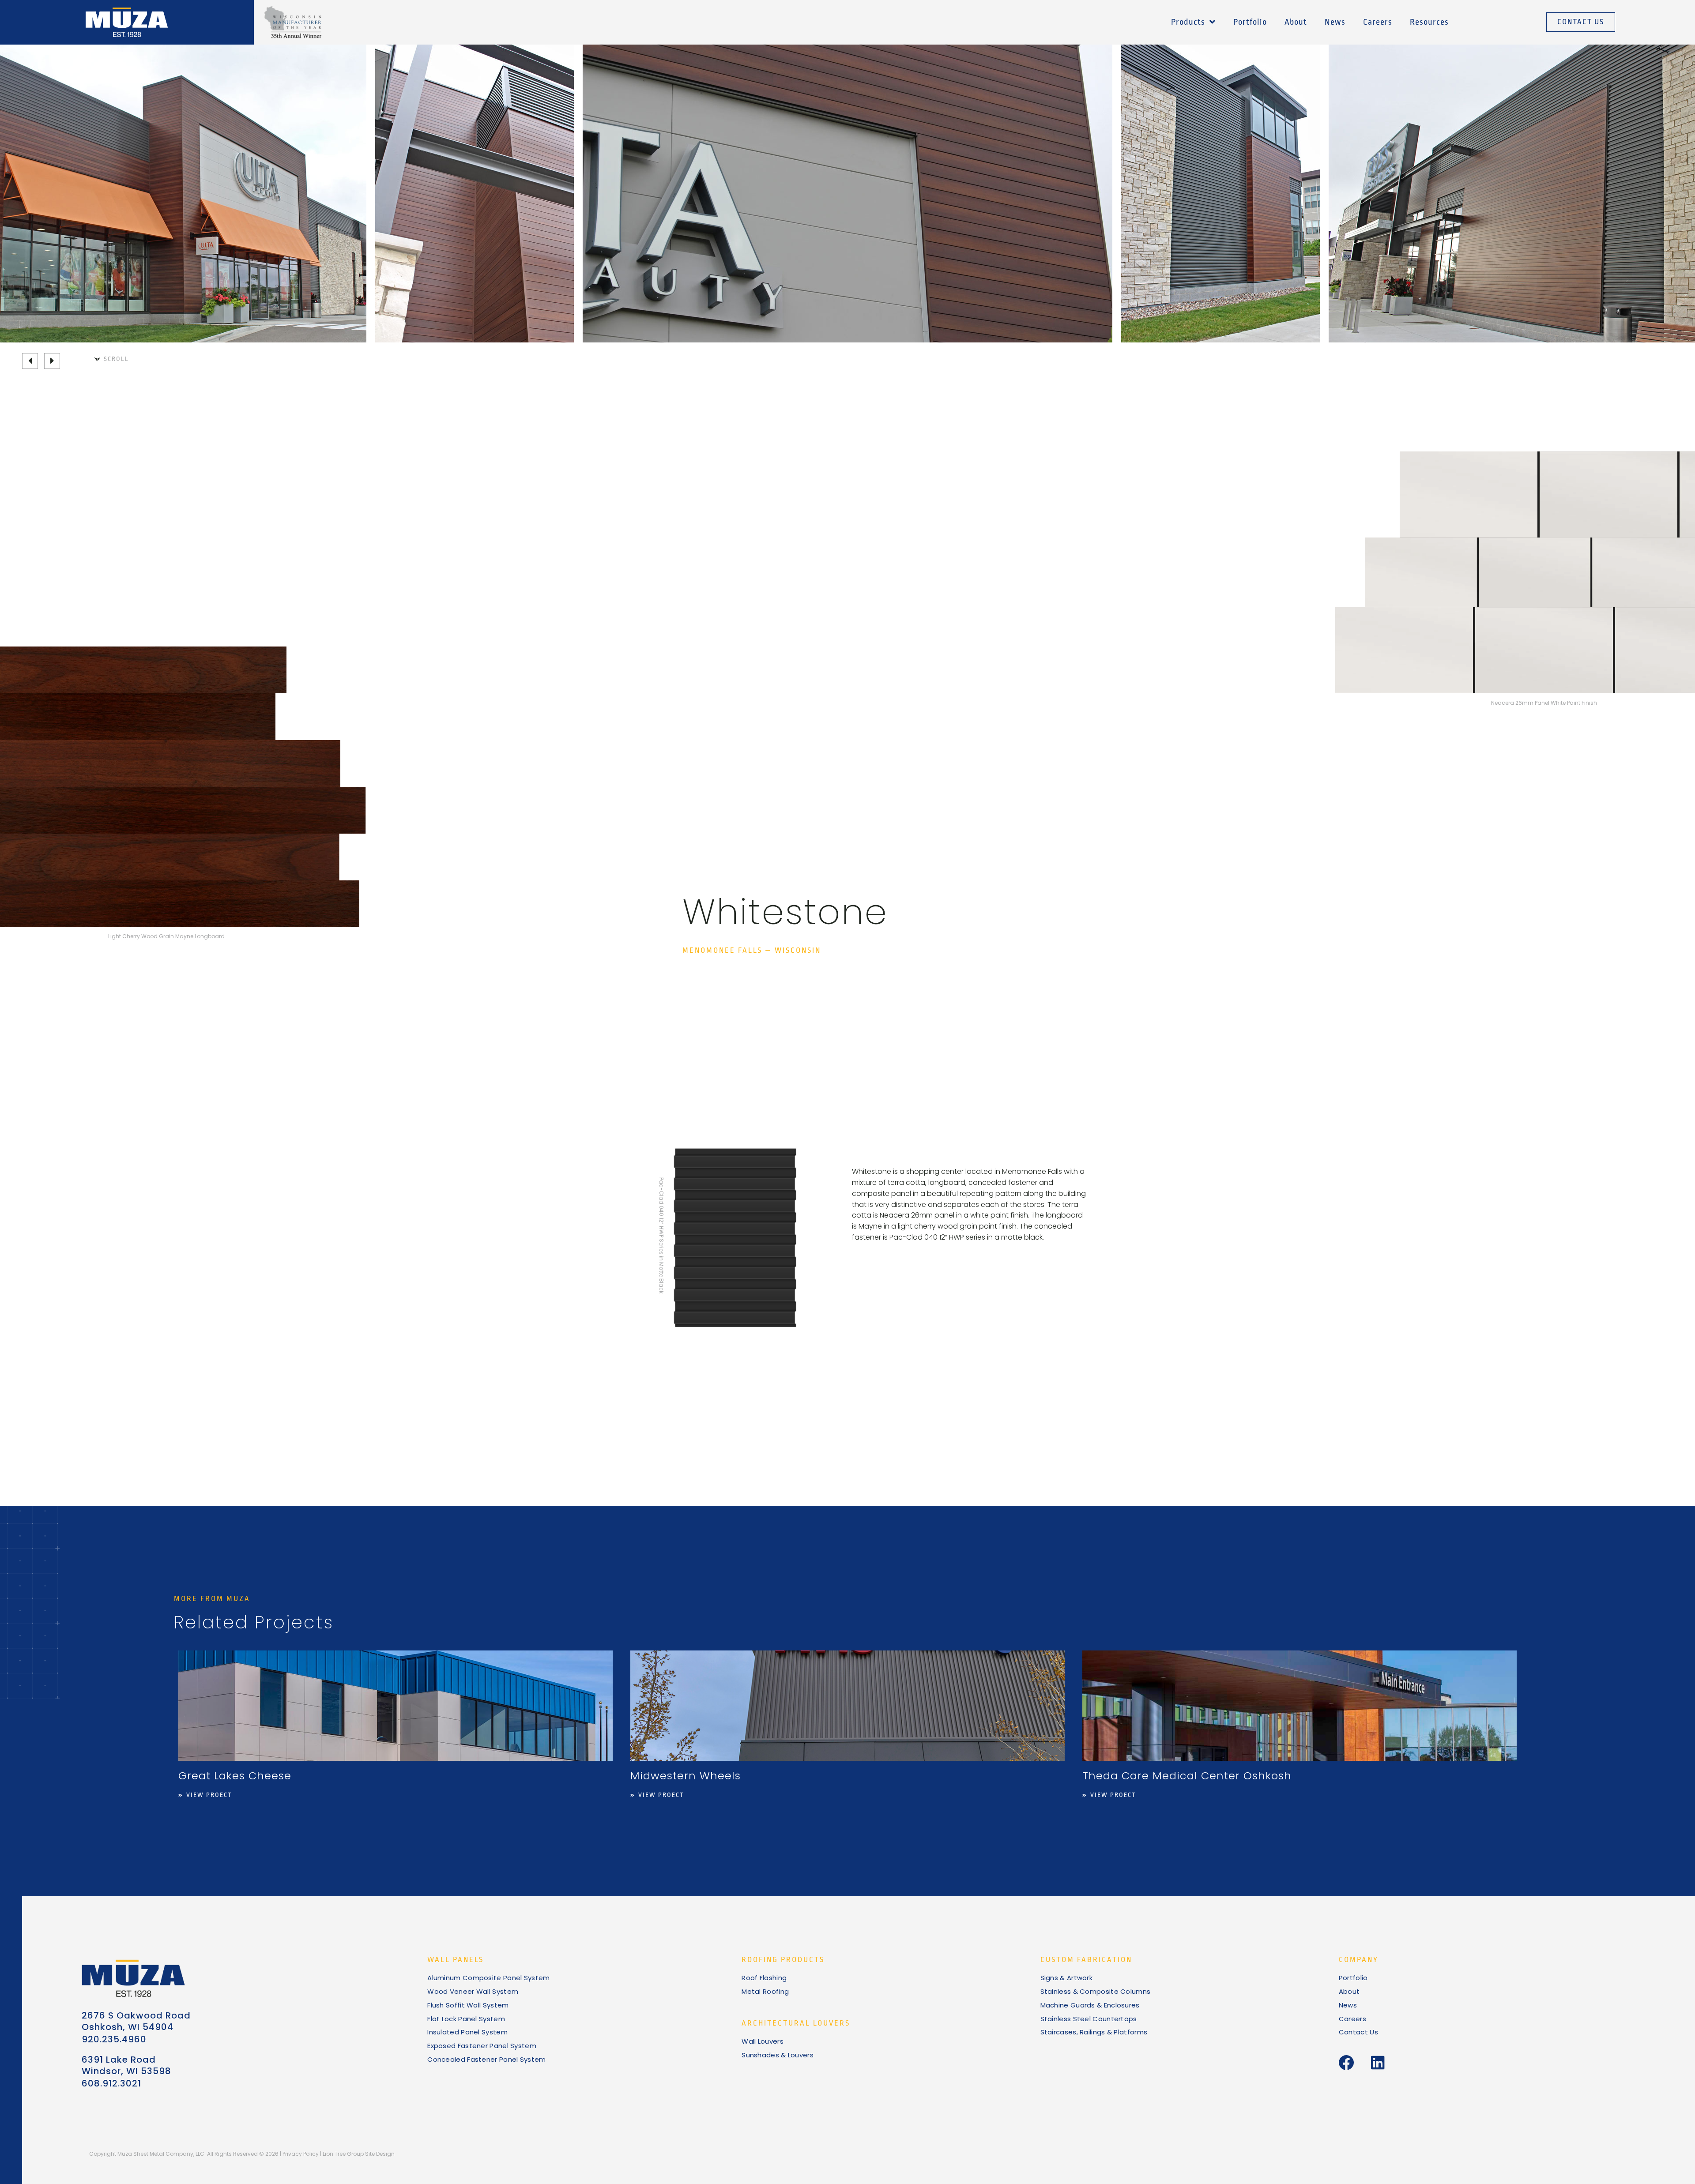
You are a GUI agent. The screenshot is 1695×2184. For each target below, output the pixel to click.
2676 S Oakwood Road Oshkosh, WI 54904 (136, 2021)
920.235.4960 (114, 2039)
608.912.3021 (111, 2083)
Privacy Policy (301, 2154)
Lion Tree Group (343, 2154)
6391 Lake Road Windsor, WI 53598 (126, 2065)
